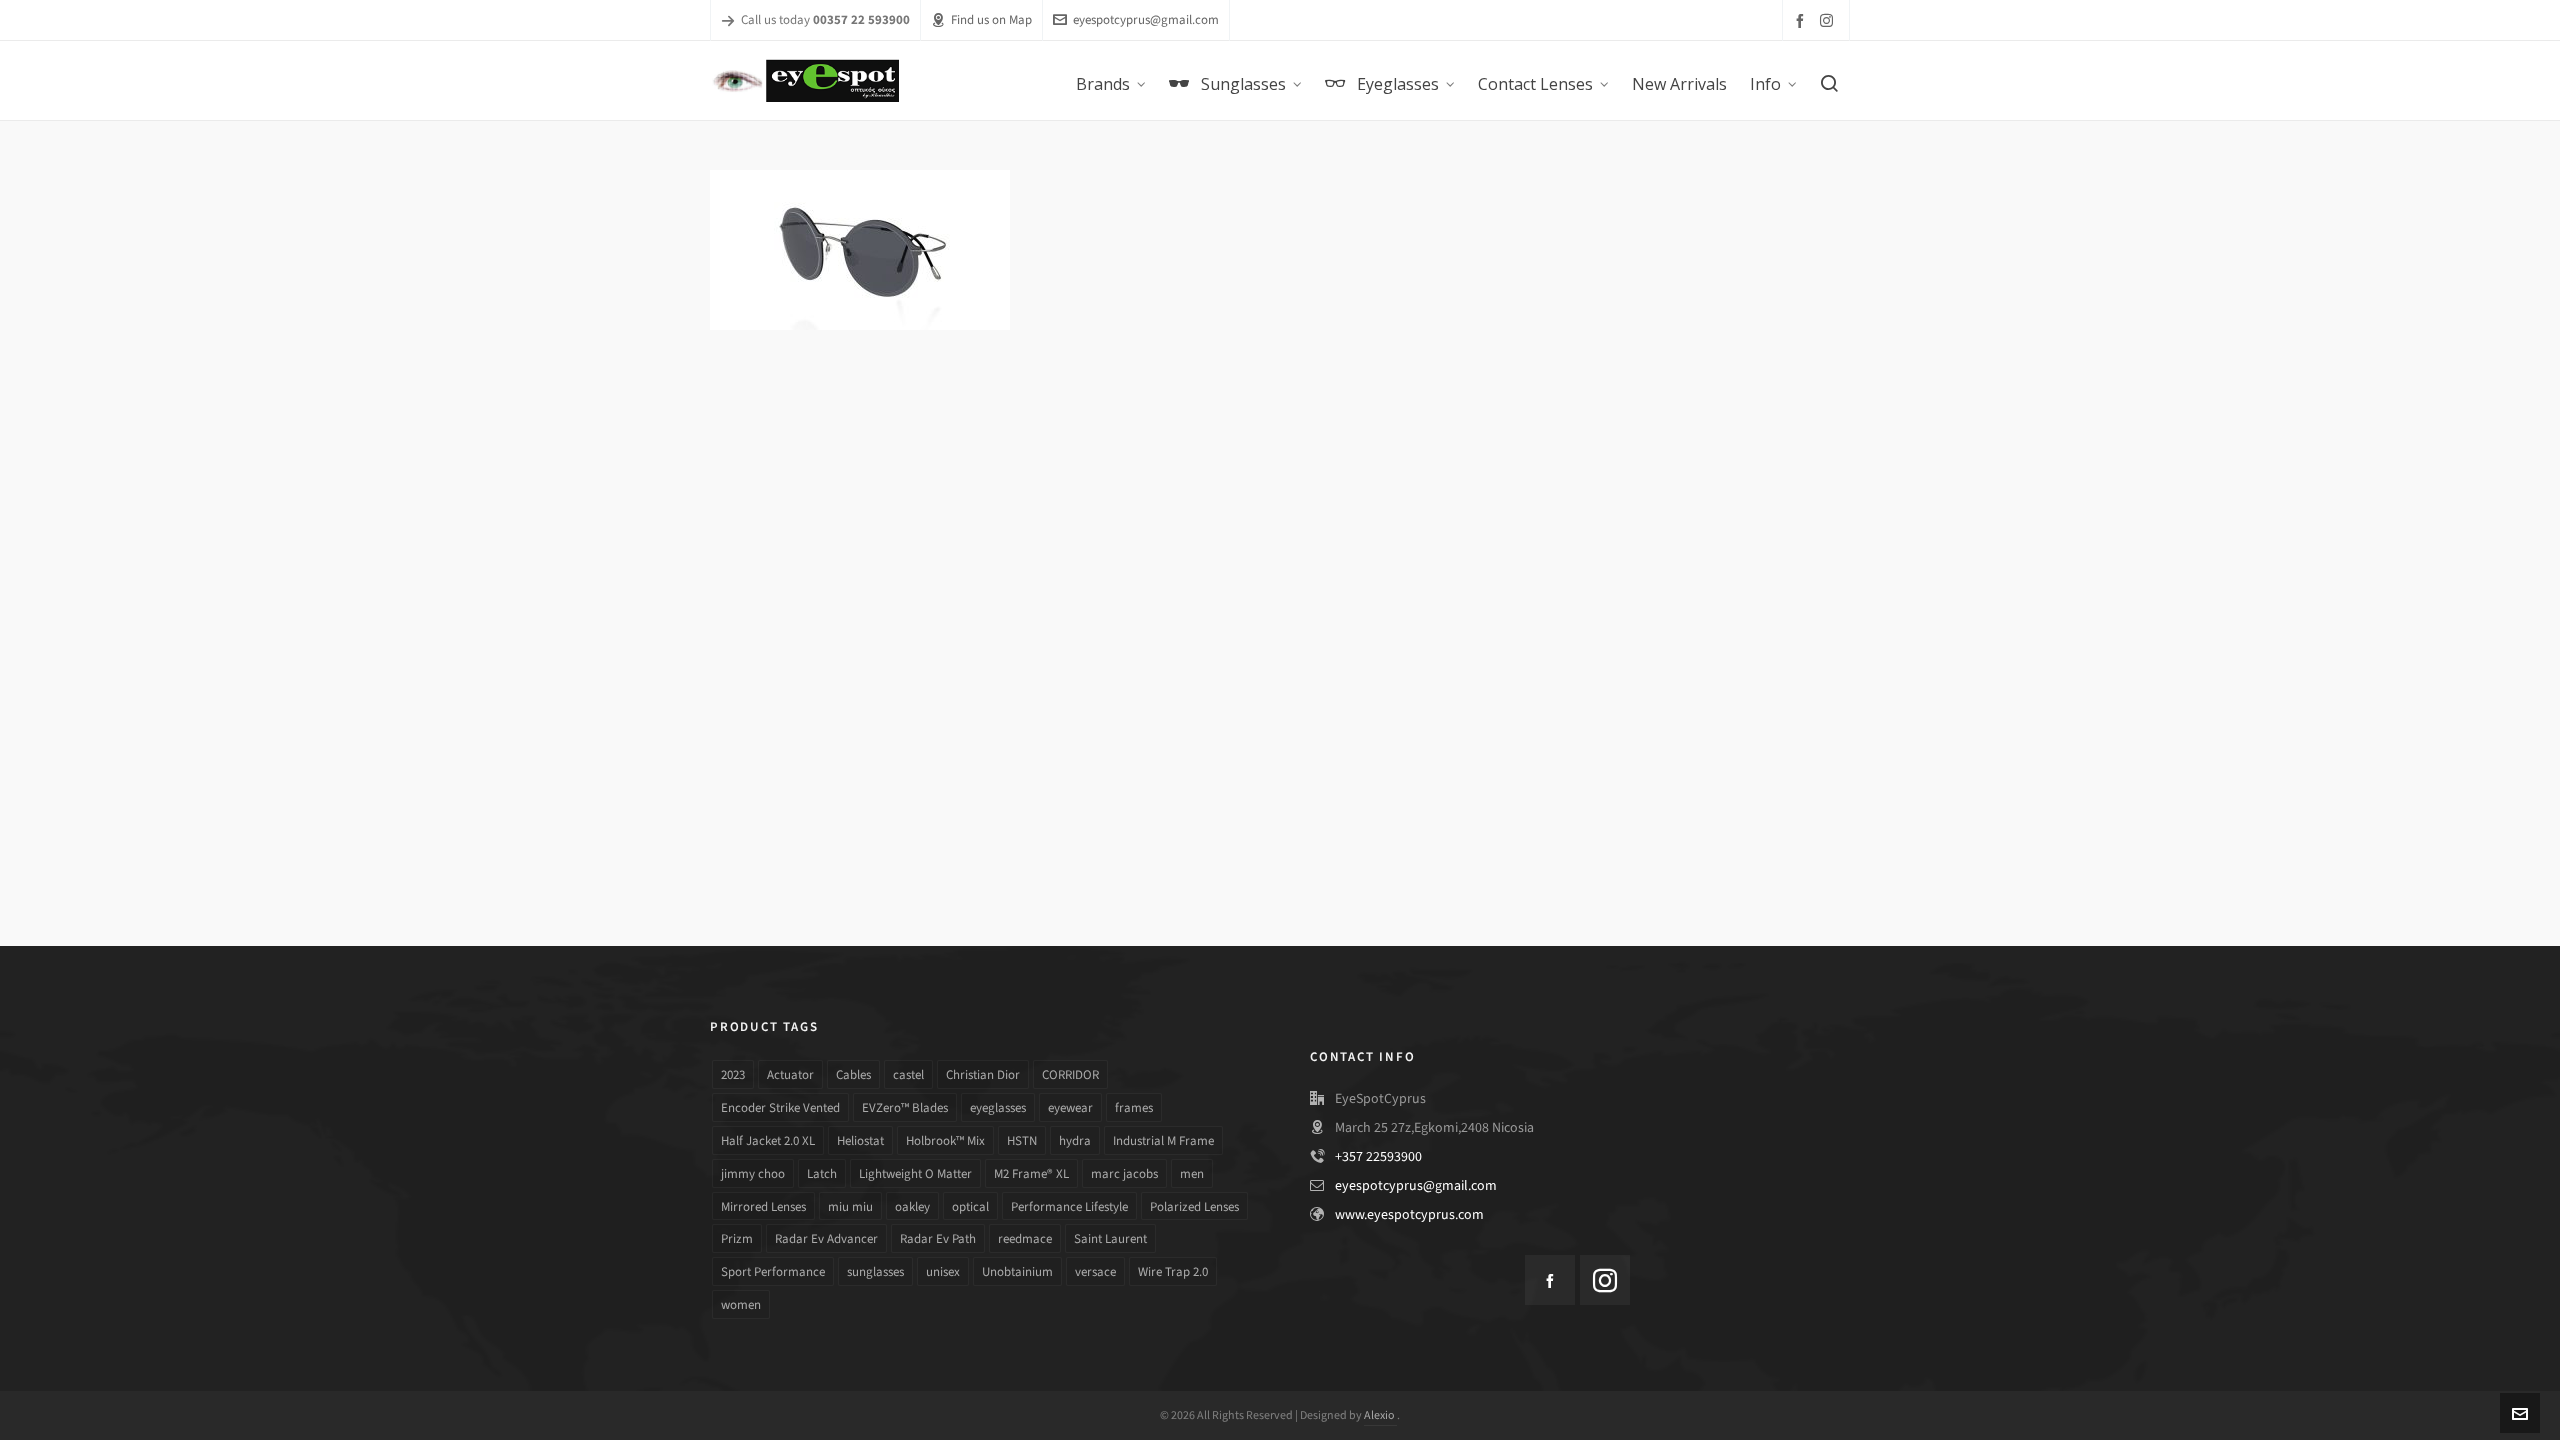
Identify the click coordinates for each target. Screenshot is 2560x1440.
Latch (822, 1173)
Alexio (1380, 1415)
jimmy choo (753, 1173)
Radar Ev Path (938, 1238)
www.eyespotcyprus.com (1409, 1214)
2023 (733, 1074)
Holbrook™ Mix (945, 1140)
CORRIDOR (1070, 1074)
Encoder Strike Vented (780, 1107)
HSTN (1022, 1140)
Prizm (737, 1238)
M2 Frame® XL (1031, 1173)
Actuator (790, 1074)
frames (1134, 1107)
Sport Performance (773, 1271)
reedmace (1025, 1238)
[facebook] (1803, 20)
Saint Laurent (1110, 1238)
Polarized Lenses (1194, 1206)
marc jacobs (1124, 1173)
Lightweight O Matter (915, 1173)
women (741, 1304)
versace (1095, 1271)
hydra (1075, 1140)
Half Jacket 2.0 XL (768, 1140)
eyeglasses (998, 1107)
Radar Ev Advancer (826, 1238)
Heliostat (860, 1140)
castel (908, 1074)
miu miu (850, 1206)
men (1192, 1173)
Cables (853, 1074)
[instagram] (1829, 20)
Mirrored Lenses (763, 1206)
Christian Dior (983, 1074)
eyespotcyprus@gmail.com (1146, 19)
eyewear (1070, 1107)
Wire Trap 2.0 (1173, 1271)
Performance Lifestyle (1069, 1206)
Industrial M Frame (1163, 1140)
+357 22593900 (1378, 1156)
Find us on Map (991, 19)
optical (970, 1206)
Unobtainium (1017, 1271)
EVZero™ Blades (905, 1107)
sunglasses (875, 1271)
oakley (912, 1206)
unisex (943, 1271)
